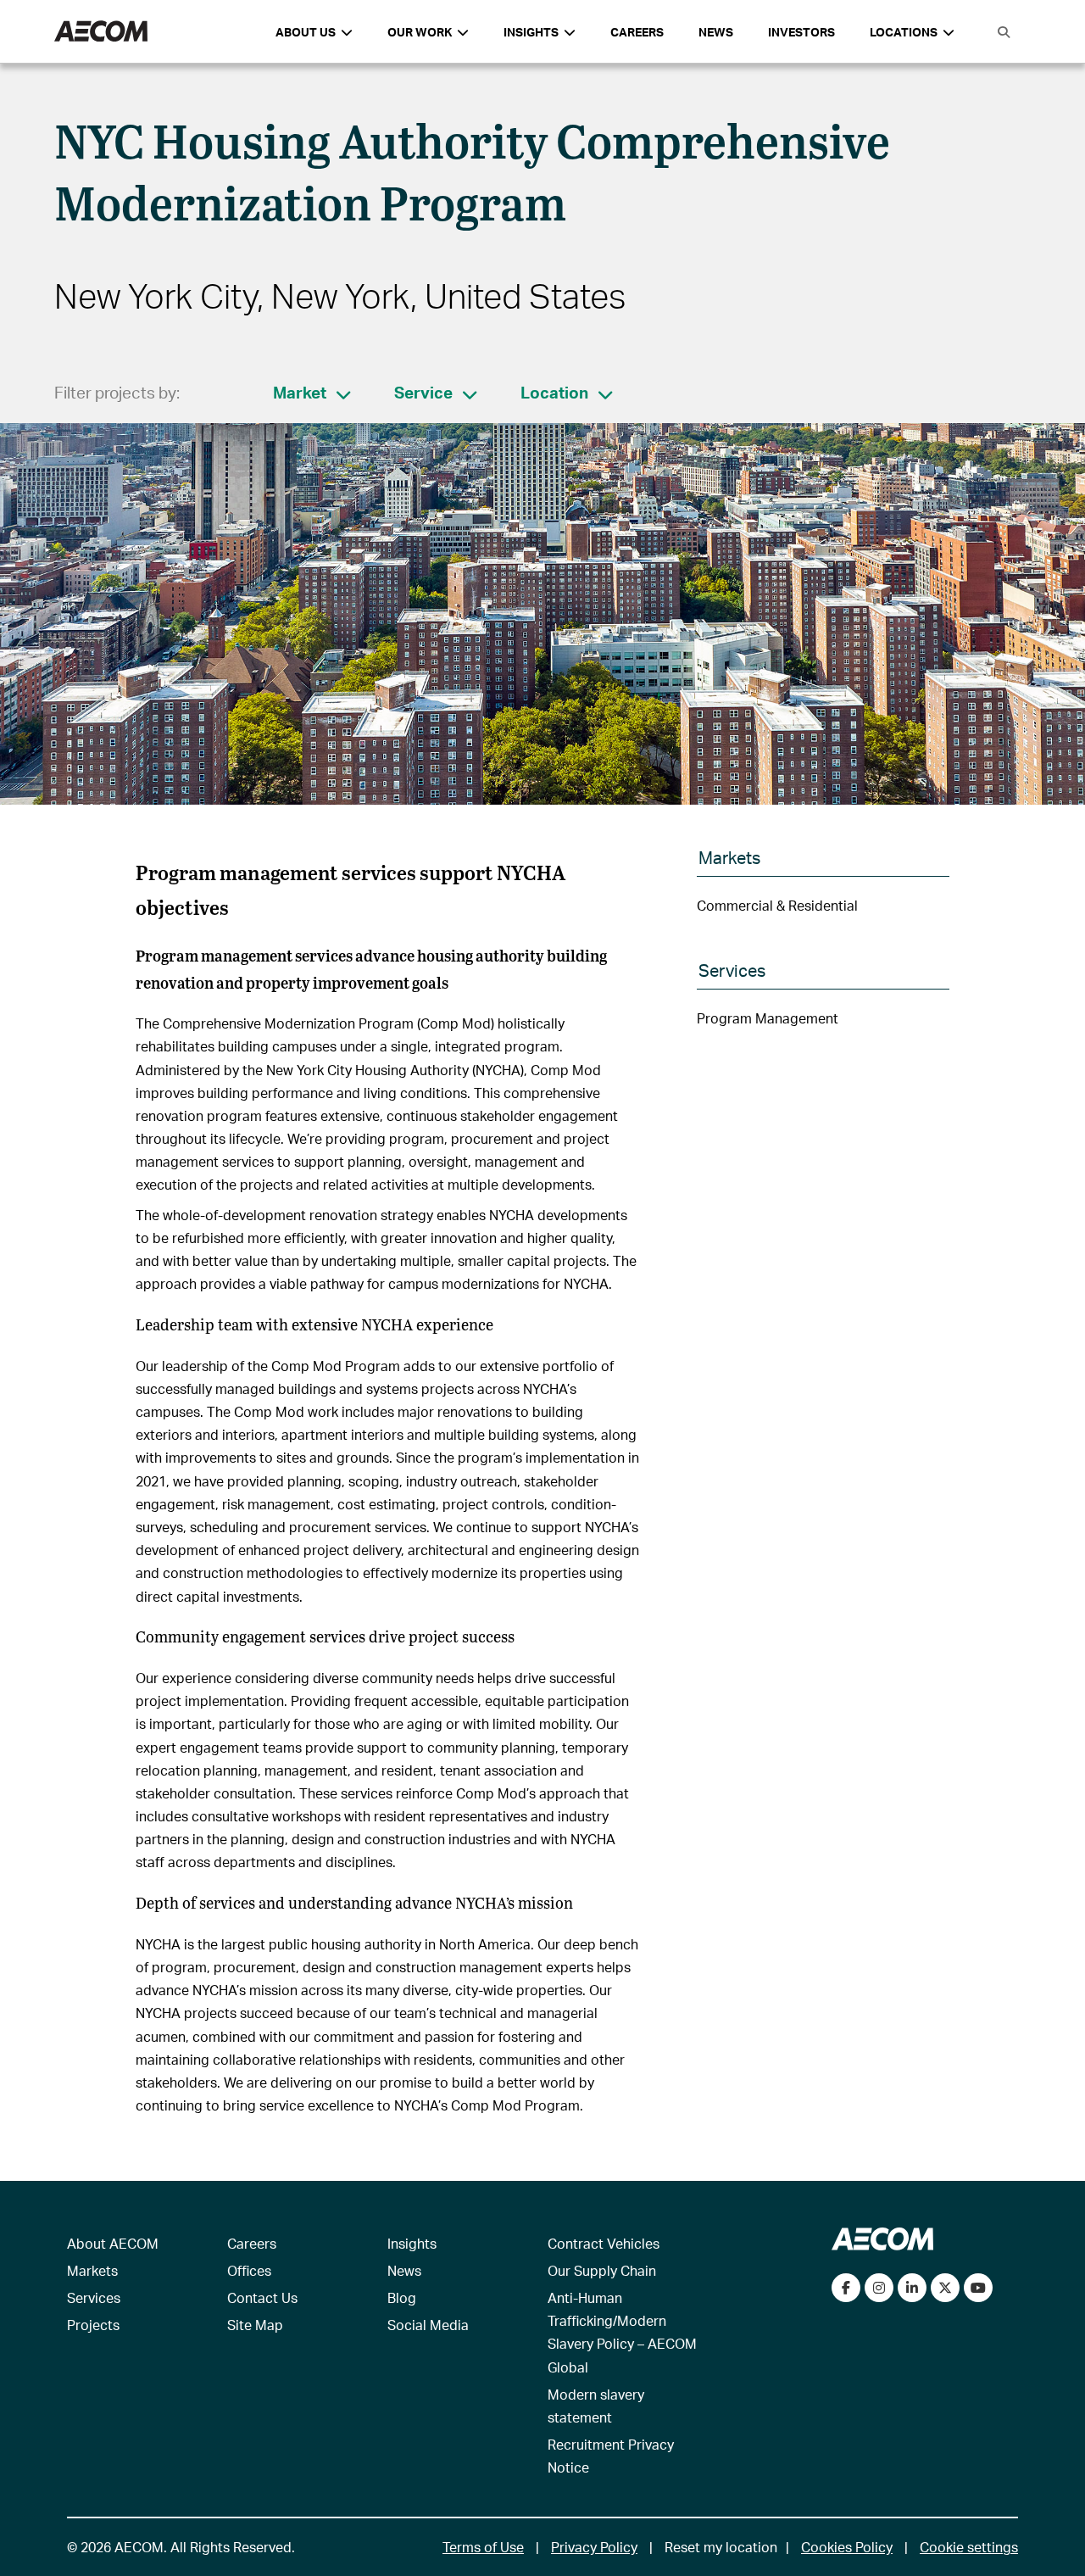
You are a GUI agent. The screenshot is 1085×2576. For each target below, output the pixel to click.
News (716, 32)
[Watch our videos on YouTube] (978, 2288)
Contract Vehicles (604, 2243)
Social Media (428, 2325)
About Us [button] (306, 32)
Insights (412, 2243)
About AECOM (113, 2243)
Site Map (255, 2325)
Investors (801, 32)
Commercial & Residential (777, 905)
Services (94, 2297)
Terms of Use (483, 2547)
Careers (637, 32)
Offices (249, 2270)
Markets (92, 2270)
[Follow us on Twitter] (945, 2288)
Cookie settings (969, 2547)
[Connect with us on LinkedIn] (912, 2288)
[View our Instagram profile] (879, 2288)
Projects (93, 2325)
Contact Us (262, 2297)
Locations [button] (904, 32)
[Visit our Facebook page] (846, 2288)
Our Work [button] (420, 32)
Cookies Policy (847, 2547)
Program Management (768, 1018)
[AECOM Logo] (101, 32)
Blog (402, 2297)
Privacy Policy (594, 2547)
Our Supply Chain (602, 2270)
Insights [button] (531, 32)
